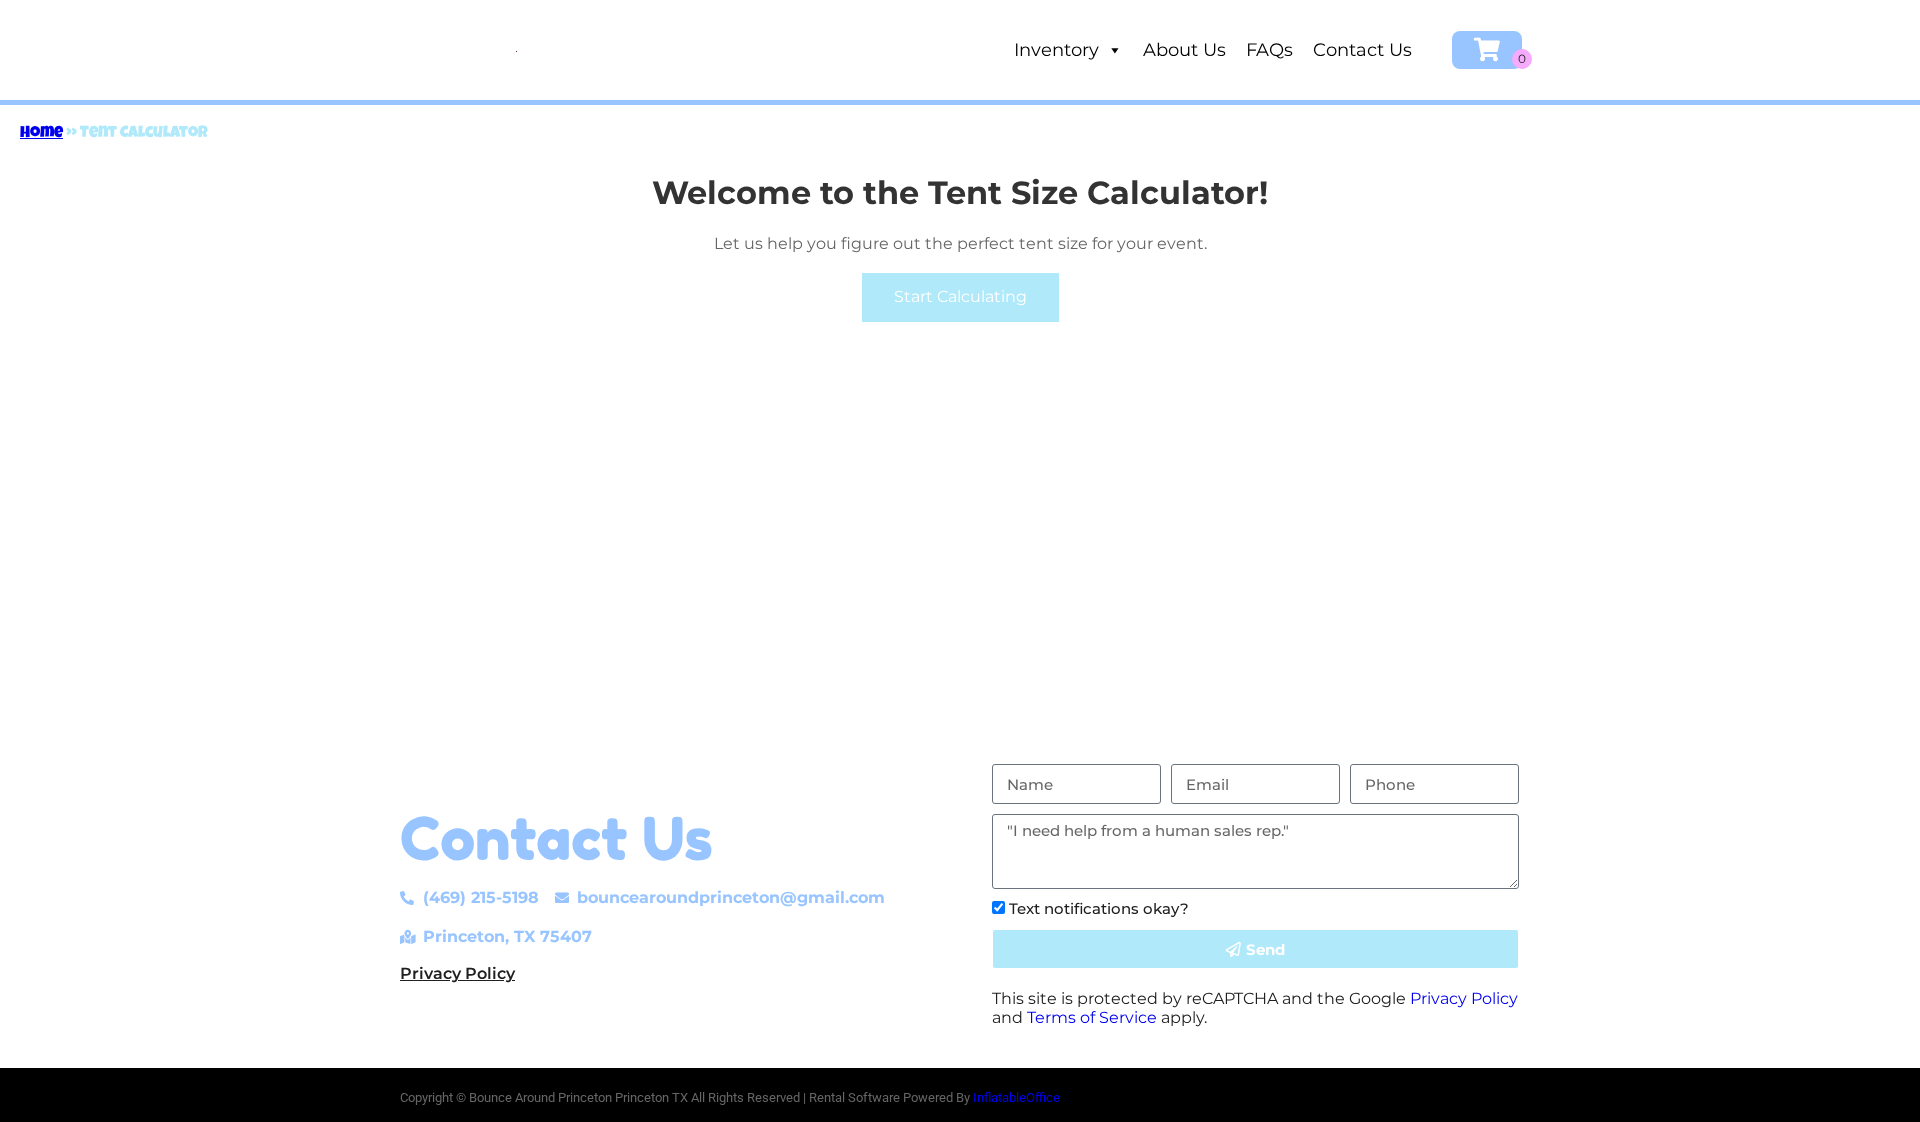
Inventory (1056, 50)
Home (41, 134)
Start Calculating (960, 296)
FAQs (1269, 50)
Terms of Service (1092, 1017)
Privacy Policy (457, 973)
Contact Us (1362, 50)
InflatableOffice (1016, 1097)
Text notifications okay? (1099, 908)
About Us (1184, 50)
